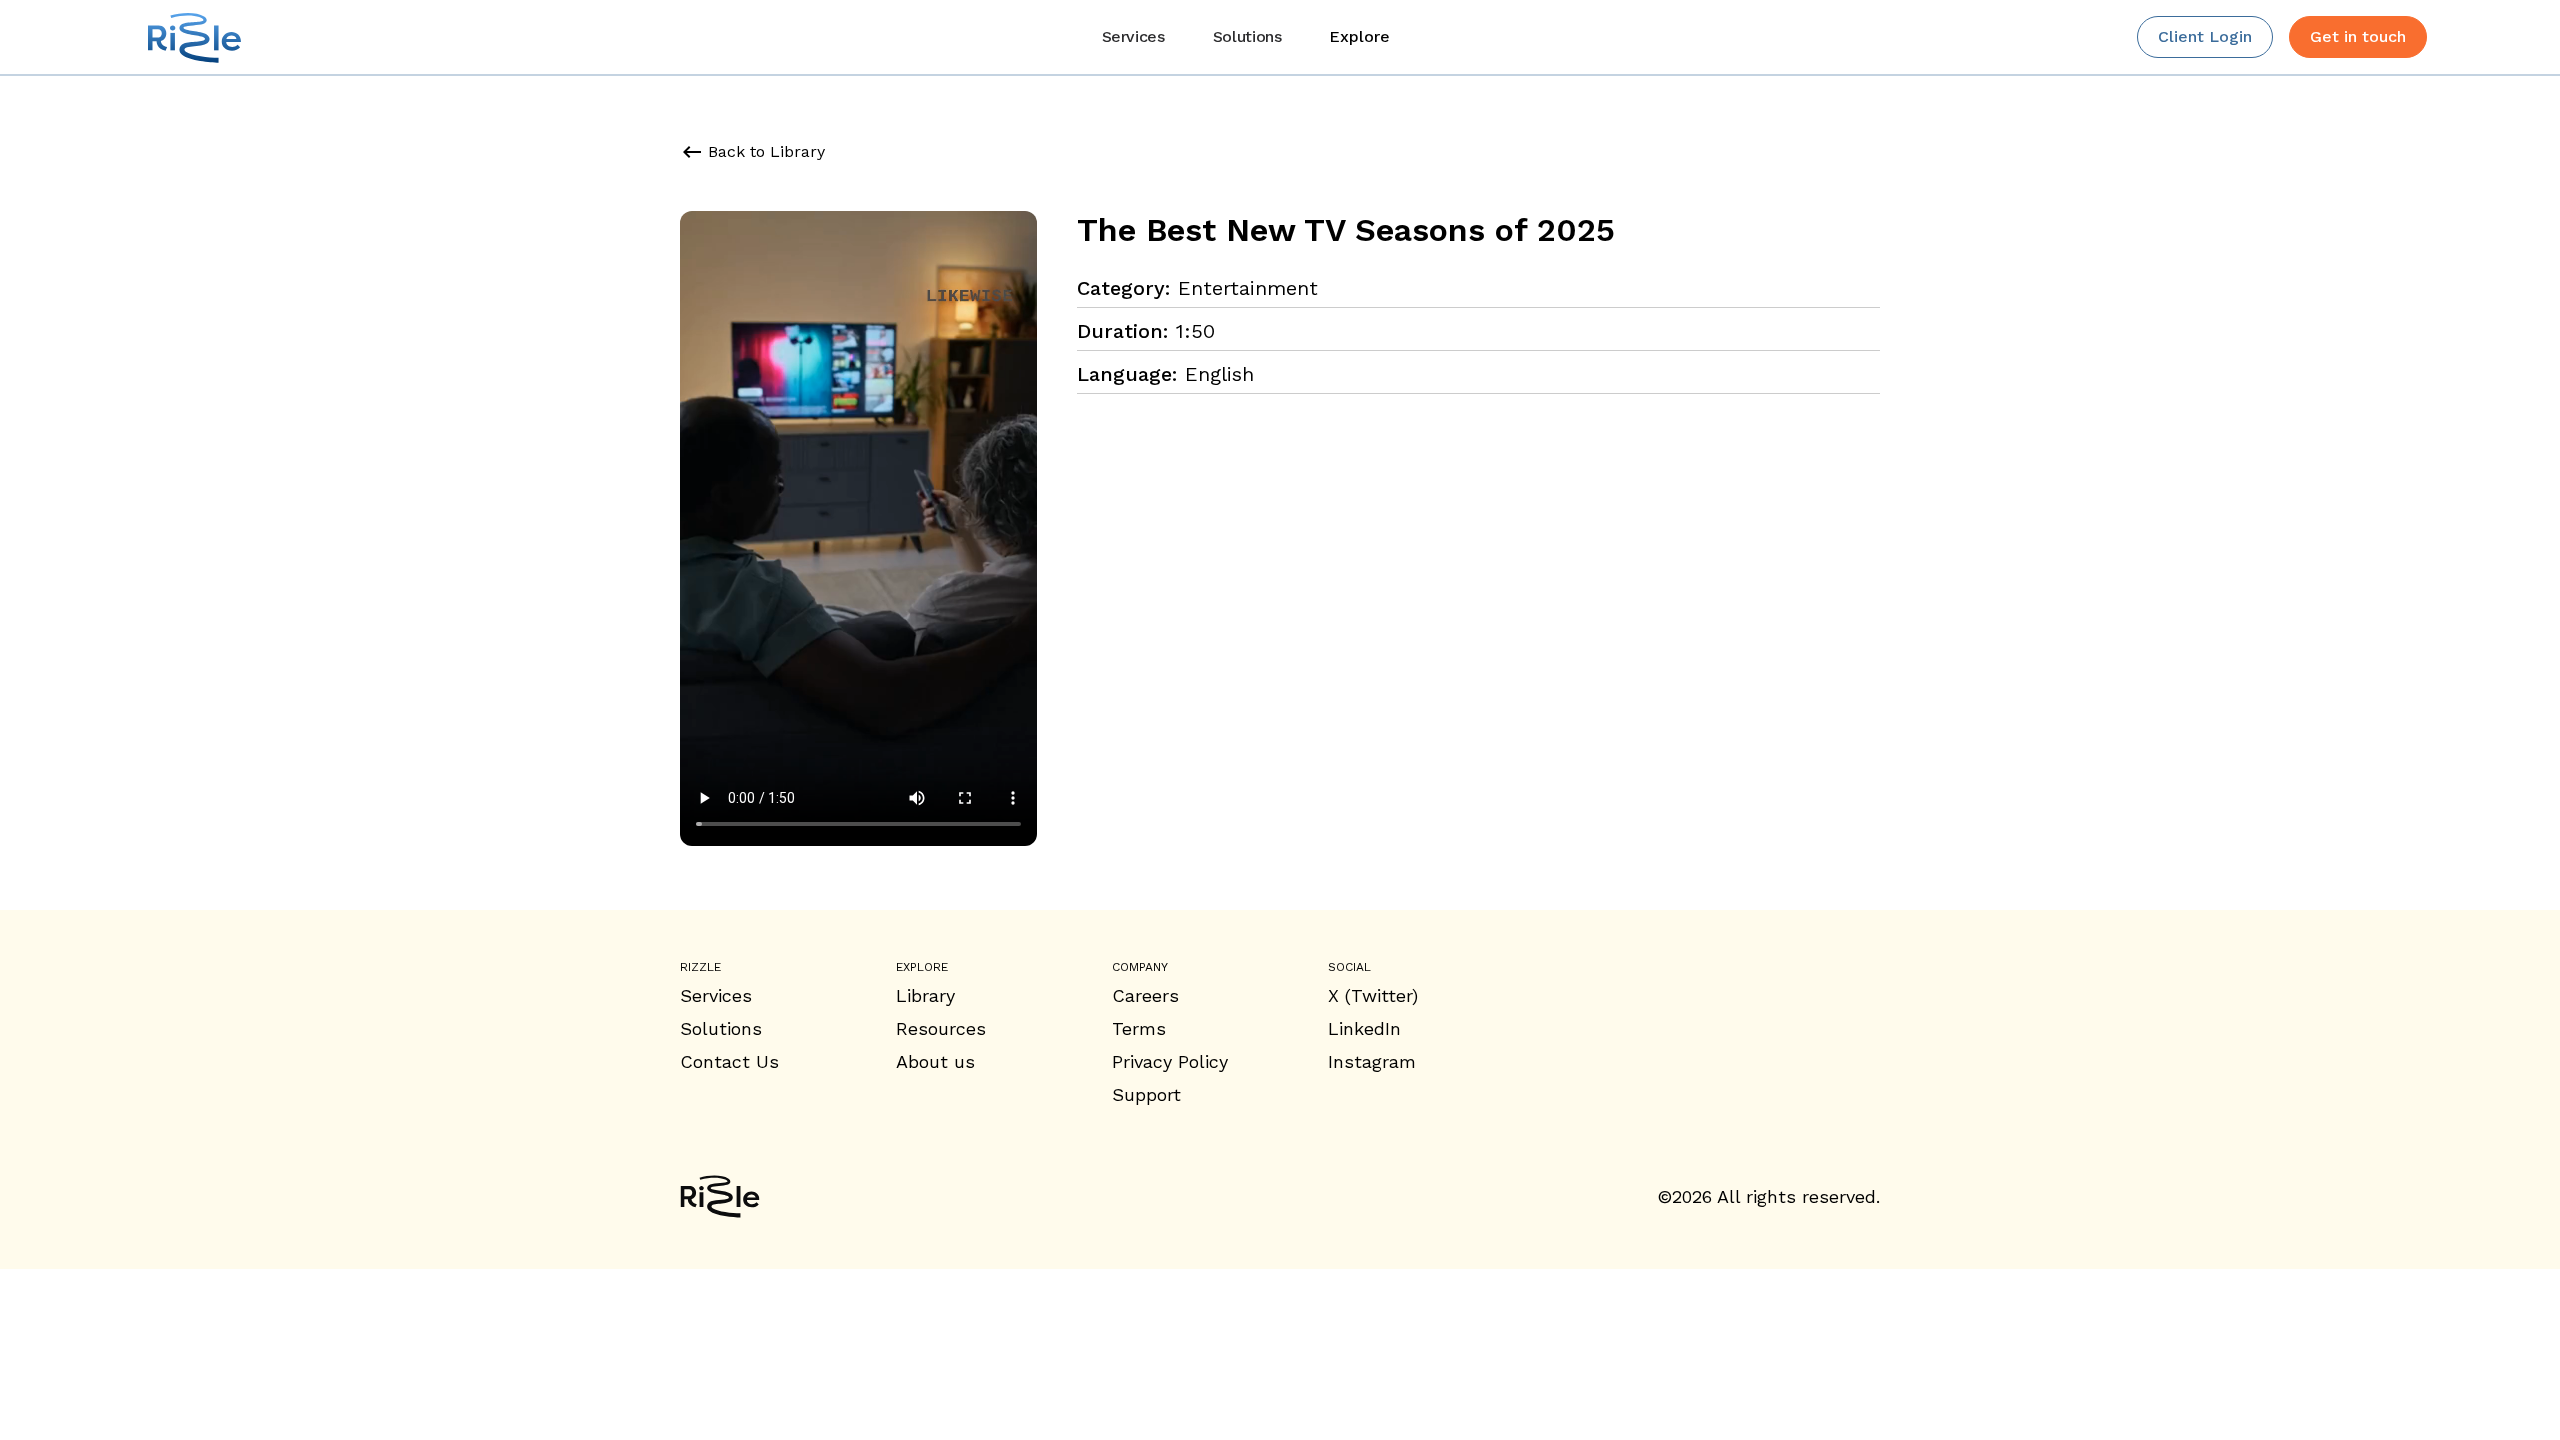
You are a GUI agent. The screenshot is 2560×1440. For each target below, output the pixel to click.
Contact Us (729, 1061)
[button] (1359, 37)
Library (925, 995)
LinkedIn (1364, 1028)
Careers (1145, 995)
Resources (941, 1028)
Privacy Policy (1170, 1061)
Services (716, 995)
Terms (1139, 1028)
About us (935, 1061)
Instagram (1372, 1061)
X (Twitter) (1373, 995)
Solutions (721, 1028)
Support (1146, 1094)
